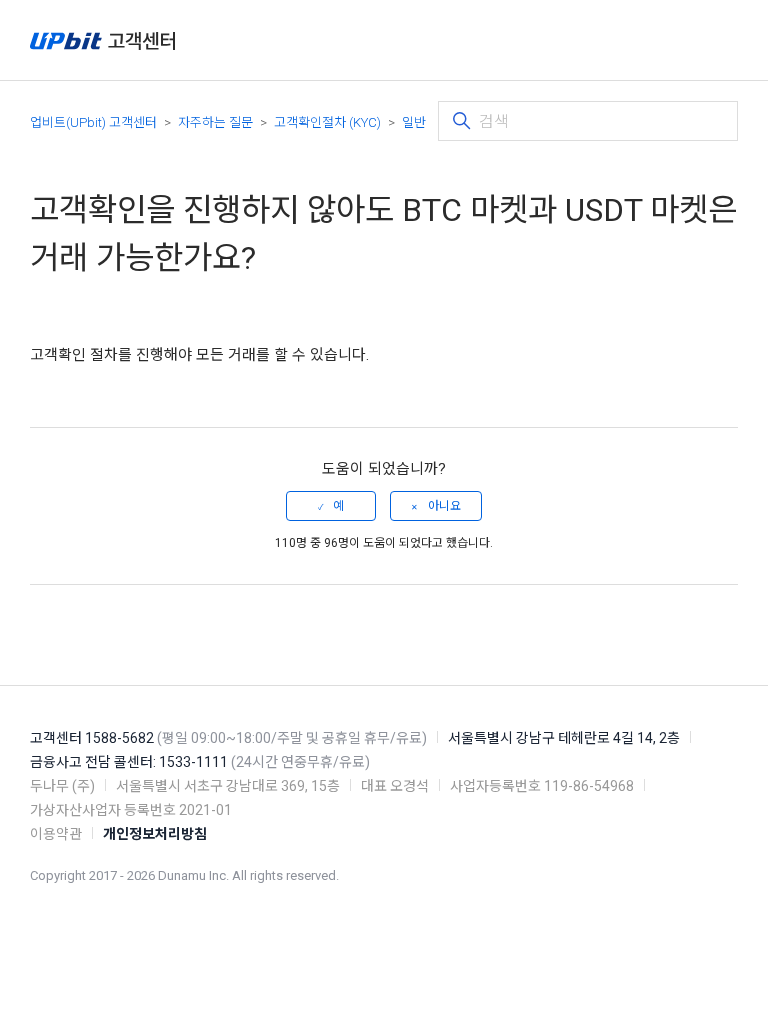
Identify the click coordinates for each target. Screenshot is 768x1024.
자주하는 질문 (215, 122)
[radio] (331, 506)
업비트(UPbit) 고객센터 (93, 122)
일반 (414, 122)
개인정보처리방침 (155, 834)
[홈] (102, 40)
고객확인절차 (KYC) (327, 122)
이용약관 (56, 834)
